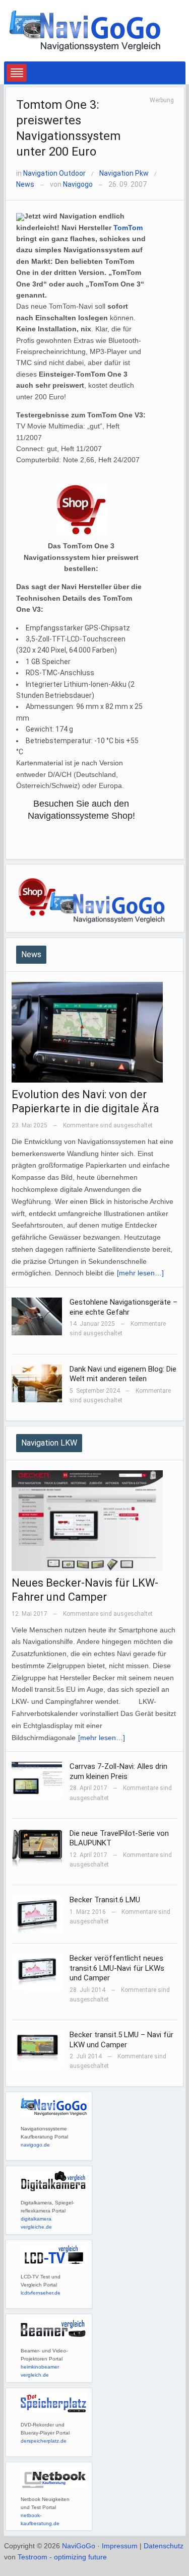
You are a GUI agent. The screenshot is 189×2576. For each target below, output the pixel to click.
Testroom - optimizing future (62, 2557)
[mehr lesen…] (140, 1273)
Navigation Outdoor (54, 173)
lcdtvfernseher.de (41, 2293)
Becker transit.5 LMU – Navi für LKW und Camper (121, 2040)
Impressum (120, 2546)
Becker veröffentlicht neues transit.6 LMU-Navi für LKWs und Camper (117, 1968)
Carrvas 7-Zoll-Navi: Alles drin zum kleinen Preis (118, 1771)
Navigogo (78, 184)
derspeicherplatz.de (44, 2441)
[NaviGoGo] (85, 30)
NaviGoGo (79, 2546)
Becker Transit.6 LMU (105, 1900)
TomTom (128, 228)
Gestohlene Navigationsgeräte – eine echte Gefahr (123, 1307)
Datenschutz (164, 2546)
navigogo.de (35, 2145)
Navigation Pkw (124, 173)
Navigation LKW (49, 1443)
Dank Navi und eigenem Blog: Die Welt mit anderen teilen (123, 1374)
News (25, 184)
